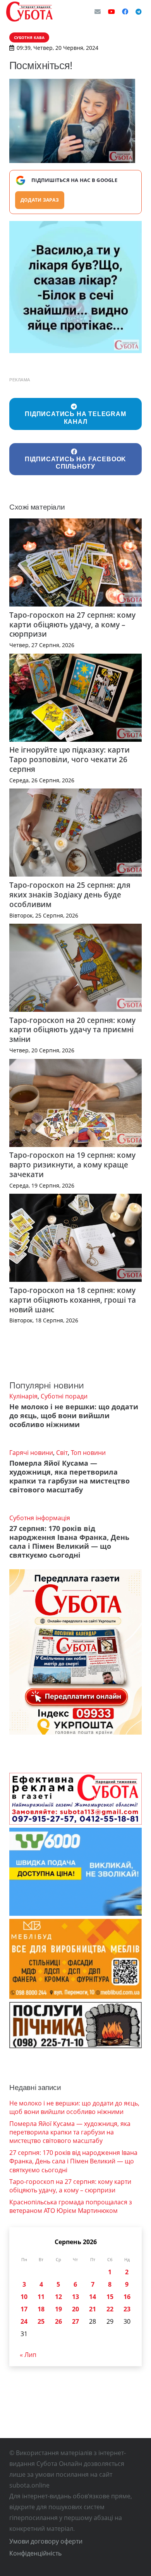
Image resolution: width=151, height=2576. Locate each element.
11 (41, 2297)
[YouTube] (112, 12)
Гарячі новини (31, 1453)
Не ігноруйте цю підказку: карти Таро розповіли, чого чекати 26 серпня (69, 759)
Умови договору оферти (46, 2541)
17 (24, 2309)
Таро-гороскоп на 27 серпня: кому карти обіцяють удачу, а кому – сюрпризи (72, 624)
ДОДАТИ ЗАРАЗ (40, 200)
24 (24, 2321)
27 (75, 2321)
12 (58, 2297)
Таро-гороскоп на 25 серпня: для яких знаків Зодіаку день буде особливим (70, 895)
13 (75, 2297)
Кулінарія (23, 1396)
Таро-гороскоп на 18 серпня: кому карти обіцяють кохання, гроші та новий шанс (73, 1300)
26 (58, 2321)
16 (127, 2297)
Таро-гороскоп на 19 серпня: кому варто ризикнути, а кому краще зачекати (72, 1165)
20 (75, 2309)
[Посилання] (29, 12)
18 (41, 2309)
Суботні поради (64, 1396)
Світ (62, 1453)
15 (110, 2297)
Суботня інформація (40, 1518)
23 (127, 2309)
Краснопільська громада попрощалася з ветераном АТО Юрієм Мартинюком (71, 2206)
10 (24, 2297)
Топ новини (88, 1453)
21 (93, 2309)
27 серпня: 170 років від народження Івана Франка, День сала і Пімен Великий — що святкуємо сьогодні (69, 1542)
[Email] (98, 12)
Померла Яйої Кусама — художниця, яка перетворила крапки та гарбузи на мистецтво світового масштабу (69, 1476)
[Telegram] (139, 12)
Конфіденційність (35, 2553)
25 (41, 2321)
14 (93, 2297)
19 (58, 2309)
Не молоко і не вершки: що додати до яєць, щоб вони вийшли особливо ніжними (74, 1415)
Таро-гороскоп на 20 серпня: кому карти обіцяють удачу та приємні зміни (72, 1030)
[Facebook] (125, 12)
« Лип (28, 2355)
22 (110, 2309)
